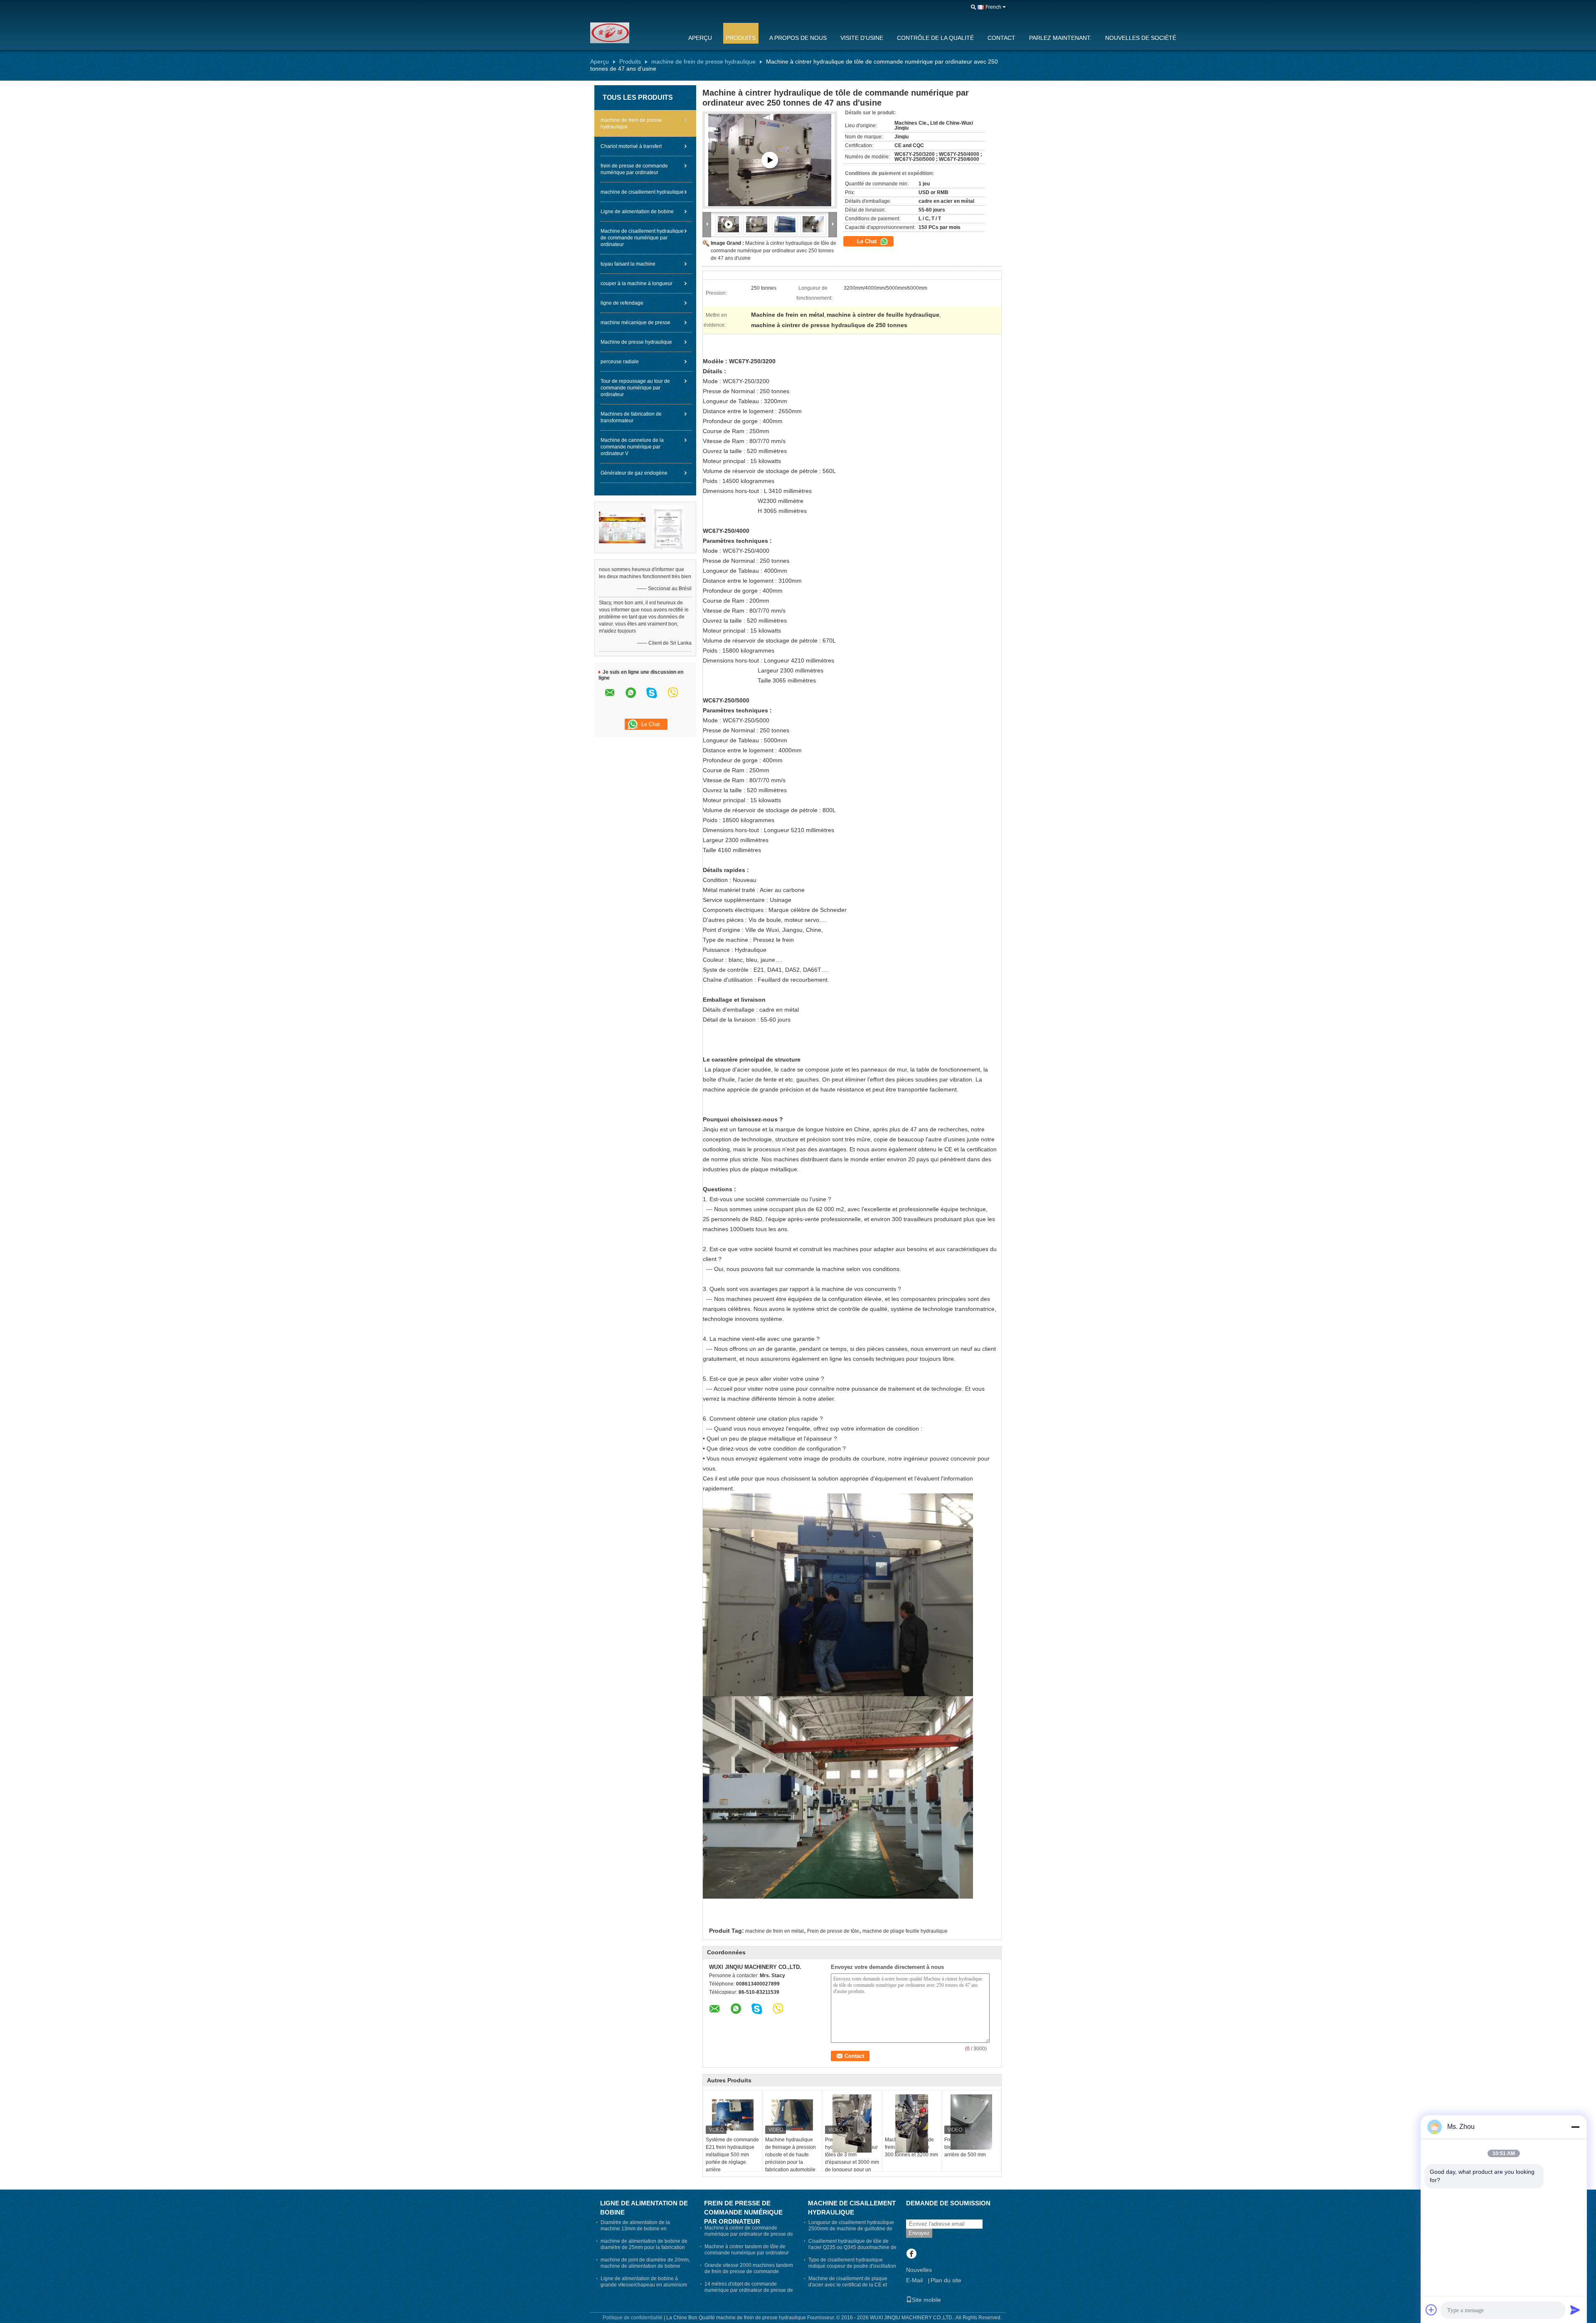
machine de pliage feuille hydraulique (905, 1931)
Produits (741, 38)
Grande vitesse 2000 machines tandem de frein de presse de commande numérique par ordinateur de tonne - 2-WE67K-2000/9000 (749, 2275)
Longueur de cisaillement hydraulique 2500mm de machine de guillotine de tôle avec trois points (851, 2229)
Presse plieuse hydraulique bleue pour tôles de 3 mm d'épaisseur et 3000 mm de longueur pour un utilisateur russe (852, 2158)
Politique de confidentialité (633, 2318)
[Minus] (1575, 2127)
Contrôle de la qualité (935, 38)
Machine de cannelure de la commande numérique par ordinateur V (632, 447)
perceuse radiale (620, 362)
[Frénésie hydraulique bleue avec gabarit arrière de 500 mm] (971, 2122)
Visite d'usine (862, 38)
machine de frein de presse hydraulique (703, 62)
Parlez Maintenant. (1060, 38)
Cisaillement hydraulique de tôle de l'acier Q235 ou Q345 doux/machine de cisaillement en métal (852, 2247)
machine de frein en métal (775, 1931)
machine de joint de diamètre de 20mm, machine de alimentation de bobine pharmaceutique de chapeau (645, 2266)
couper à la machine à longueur (637, 283)
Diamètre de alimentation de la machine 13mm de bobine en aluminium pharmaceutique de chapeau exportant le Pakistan (635, 2232)
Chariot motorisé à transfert (631, 146)
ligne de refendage (622, 303)
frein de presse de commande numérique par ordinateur (634, 169)
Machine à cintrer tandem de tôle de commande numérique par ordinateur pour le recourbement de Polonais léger (747, 2256)
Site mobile (926, 2300)
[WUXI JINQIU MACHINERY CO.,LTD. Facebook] (911, 2254)
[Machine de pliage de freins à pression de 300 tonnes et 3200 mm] (912, 2123)
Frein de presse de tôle (833, 1931)
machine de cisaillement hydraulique (642, 192)
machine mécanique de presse (635, 323)
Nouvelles (919, 2270)
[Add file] (1431, 2310)
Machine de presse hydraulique (636, 342)
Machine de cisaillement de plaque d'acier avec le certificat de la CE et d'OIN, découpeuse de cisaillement (848, 2285)
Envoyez (919, 2233)
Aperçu (700, 38)
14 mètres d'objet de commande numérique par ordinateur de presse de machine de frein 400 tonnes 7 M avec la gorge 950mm (749, 2293)
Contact (1001, 38)
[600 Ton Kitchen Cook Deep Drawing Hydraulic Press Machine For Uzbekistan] (770, 160)
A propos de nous (798, 38)
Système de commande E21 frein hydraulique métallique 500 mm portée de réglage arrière (732, 2155)
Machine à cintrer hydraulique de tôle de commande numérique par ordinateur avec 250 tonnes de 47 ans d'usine (773, 251)
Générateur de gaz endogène (634, 473)
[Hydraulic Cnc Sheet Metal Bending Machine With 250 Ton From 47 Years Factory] (757, 224)
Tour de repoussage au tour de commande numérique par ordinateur (635, 388)
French (993, 7)
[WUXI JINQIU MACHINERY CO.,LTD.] (634, 33)
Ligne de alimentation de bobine (637, 212)
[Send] (1575, 2310)
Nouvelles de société (1141, 38)
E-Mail (914, 2280)
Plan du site (946, 2280)
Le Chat (868, 241)
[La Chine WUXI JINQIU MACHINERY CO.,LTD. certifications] (622, 527)
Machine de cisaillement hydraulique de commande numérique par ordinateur (642, 238)
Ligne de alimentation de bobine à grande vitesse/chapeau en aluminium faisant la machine (644, 2285)
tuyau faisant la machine (628, 264)
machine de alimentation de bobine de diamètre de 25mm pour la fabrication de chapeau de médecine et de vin (644, 2247)
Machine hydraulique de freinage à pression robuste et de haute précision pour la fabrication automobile (791, 2155)
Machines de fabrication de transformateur (631, 417)
